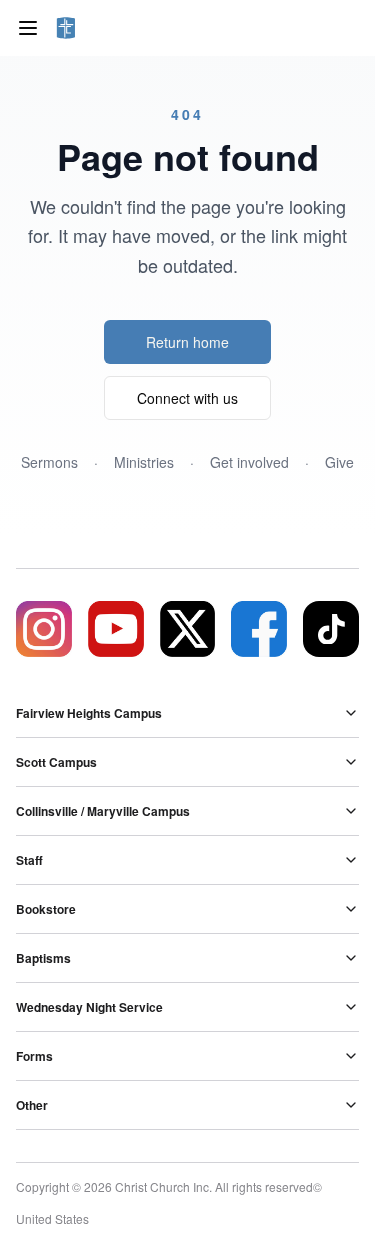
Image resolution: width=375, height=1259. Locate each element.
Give (339, 462)
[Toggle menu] (28, 28)
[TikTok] (331, 629)
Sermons (49, 462)
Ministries (144, 462)
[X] (188, 629)
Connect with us (187, 398)
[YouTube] (116, 629)
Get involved (249, 462)
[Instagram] (44, 629)
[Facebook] (259, 629)
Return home (187, 342)
